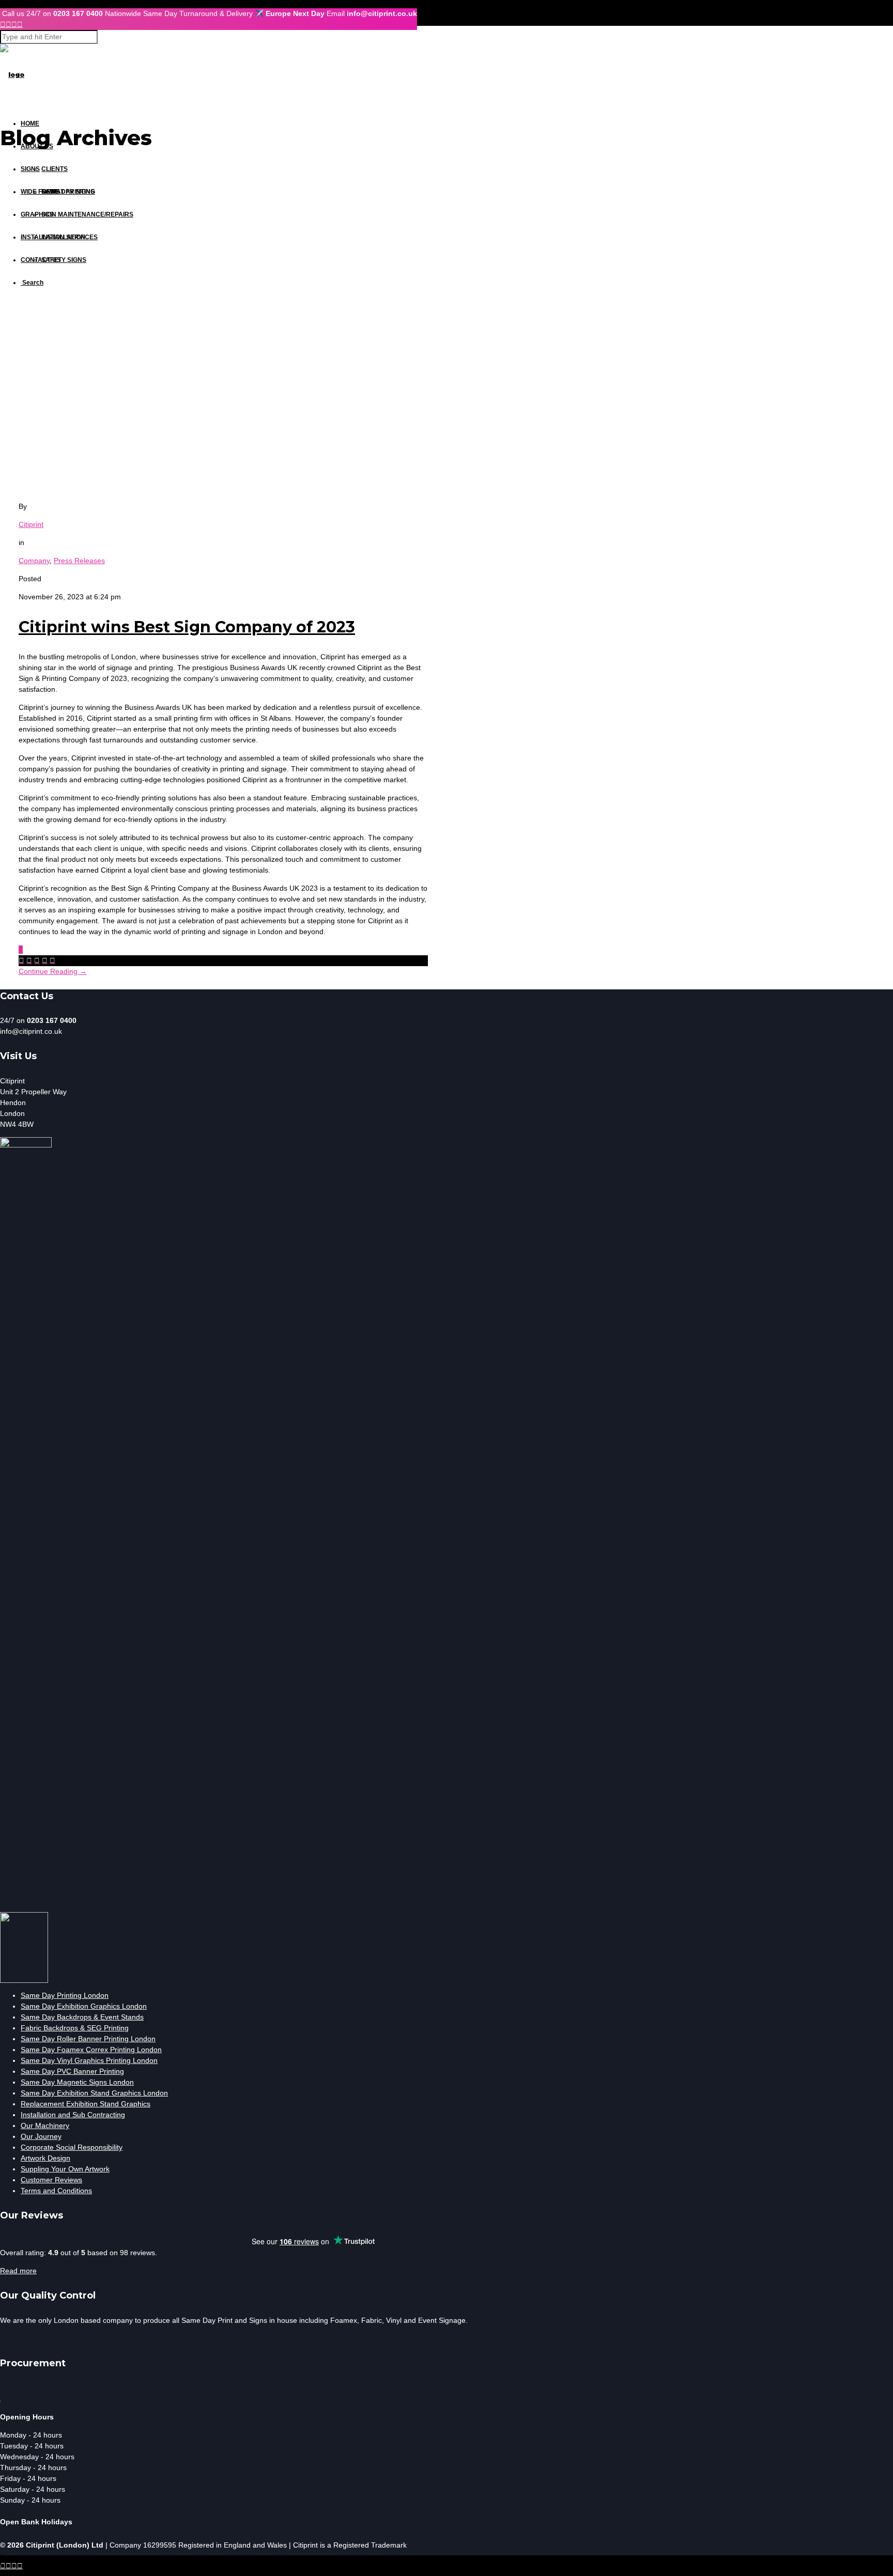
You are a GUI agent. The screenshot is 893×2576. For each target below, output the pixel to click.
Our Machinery (45, 2125)
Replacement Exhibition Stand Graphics (86, 2104)
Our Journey (41, 2136)
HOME (30, 123)
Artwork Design (45, 2158)
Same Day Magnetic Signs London (77, 2082)
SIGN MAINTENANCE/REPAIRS (87, 214)
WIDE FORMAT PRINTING (58, 192)
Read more (18, 2271)
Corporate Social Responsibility (72, 2147)
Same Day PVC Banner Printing (72, 2071)
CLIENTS (55, 169)
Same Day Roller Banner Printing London (88, 2039)
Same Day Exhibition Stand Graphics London (94, 2093)
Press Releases (79, 561)
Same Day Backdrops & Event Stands (82, 2017)
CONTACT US (41, 260)
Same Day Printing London (65, 1995)
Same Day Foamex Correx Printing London (91, 2050)
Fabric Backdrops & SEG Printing (75, 2028)
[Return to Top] (1, 2560)
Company (34, 561)
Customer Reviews (51, 2180)
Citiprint (31, 524)
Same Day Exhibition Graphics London (84, 2006)
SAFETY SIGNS (64, 260)
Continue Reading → (53, 971)
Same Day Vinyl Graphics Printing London (89, 2060)
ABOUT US (37, 146)
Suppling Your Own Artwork (65, 2169)
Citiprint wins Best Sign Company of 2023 (187, 627)
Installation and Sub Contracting (73, 2115)
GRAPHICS (37, 214)
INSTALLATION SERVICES (59, 237)
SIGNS (30, 169)
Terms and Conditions (56, 2191)
